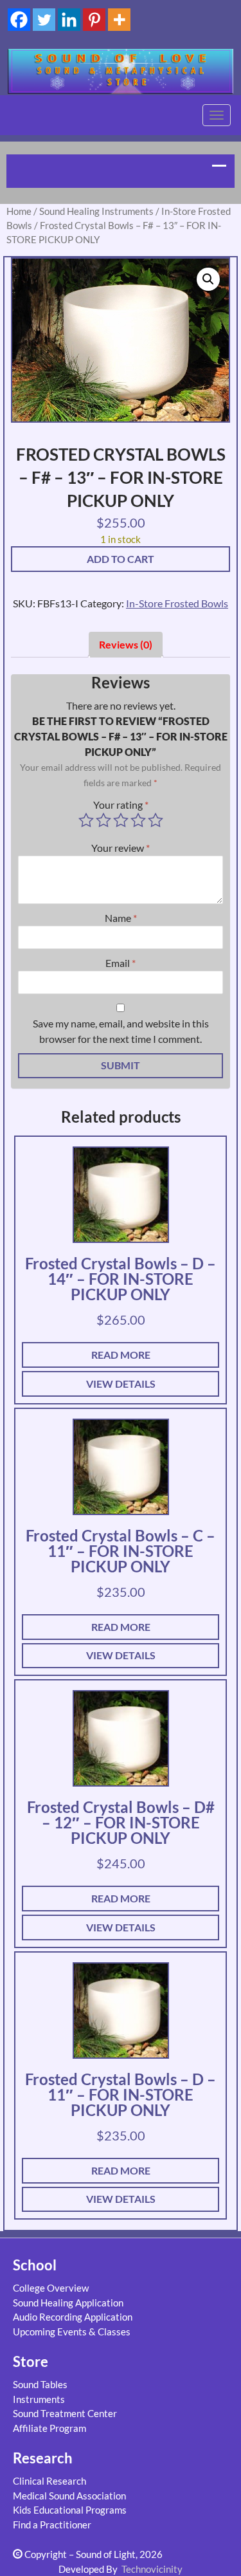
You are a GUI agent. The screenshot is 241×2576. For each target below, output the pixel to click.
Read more (121, 1355)
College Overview (51, 2288)
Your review (121, 848)
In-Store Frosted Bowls (177, 603)
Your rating (121, 805)
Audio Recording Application (73, 2317)
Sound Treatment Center (65, 2413)
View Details (121, 1384)
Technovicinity (152, 2569)
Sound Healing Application (68, 2303)
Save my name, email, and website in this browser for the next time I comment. (121, 1031)
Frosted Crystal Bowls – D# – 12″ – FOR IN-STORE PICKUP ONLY (121, 1822)
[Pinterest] (94, 20)
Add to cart (121, 559)
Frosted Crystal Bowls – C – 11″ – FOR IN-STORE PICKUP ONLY (121, 1551)
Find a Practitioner (52, 2525)
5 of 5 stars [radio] (156, 820)
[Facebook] (19, 20)
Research (43, 2458)
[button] (208, 279)
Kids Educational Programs (70, 2510)
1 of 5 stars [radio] (86, 820)
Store (31, 2361)
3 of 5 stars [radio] (121, 820)
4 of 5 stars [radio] (138, 820)
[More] (119, 20)
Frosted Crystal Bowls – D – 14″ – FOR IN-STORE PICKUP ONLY (121, 1279)
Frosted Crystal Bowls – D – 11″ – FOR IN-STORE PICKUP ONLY (121, 2094)
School (35, 2265)
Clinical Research (49, 2481)
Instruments (39, 2399)
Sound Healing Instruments (96, 211)
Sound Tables (40, 2384)
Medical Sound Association (69, 2496)
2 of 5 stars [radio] (103, 820)
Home (19, 211)
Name (121, 918)
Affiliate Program (49, 2428)
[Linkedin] (69, 20)
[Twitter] (44, 20)
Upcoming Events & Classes (72, 2332)
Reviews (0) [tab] (126, 644)
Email (121, 963)
